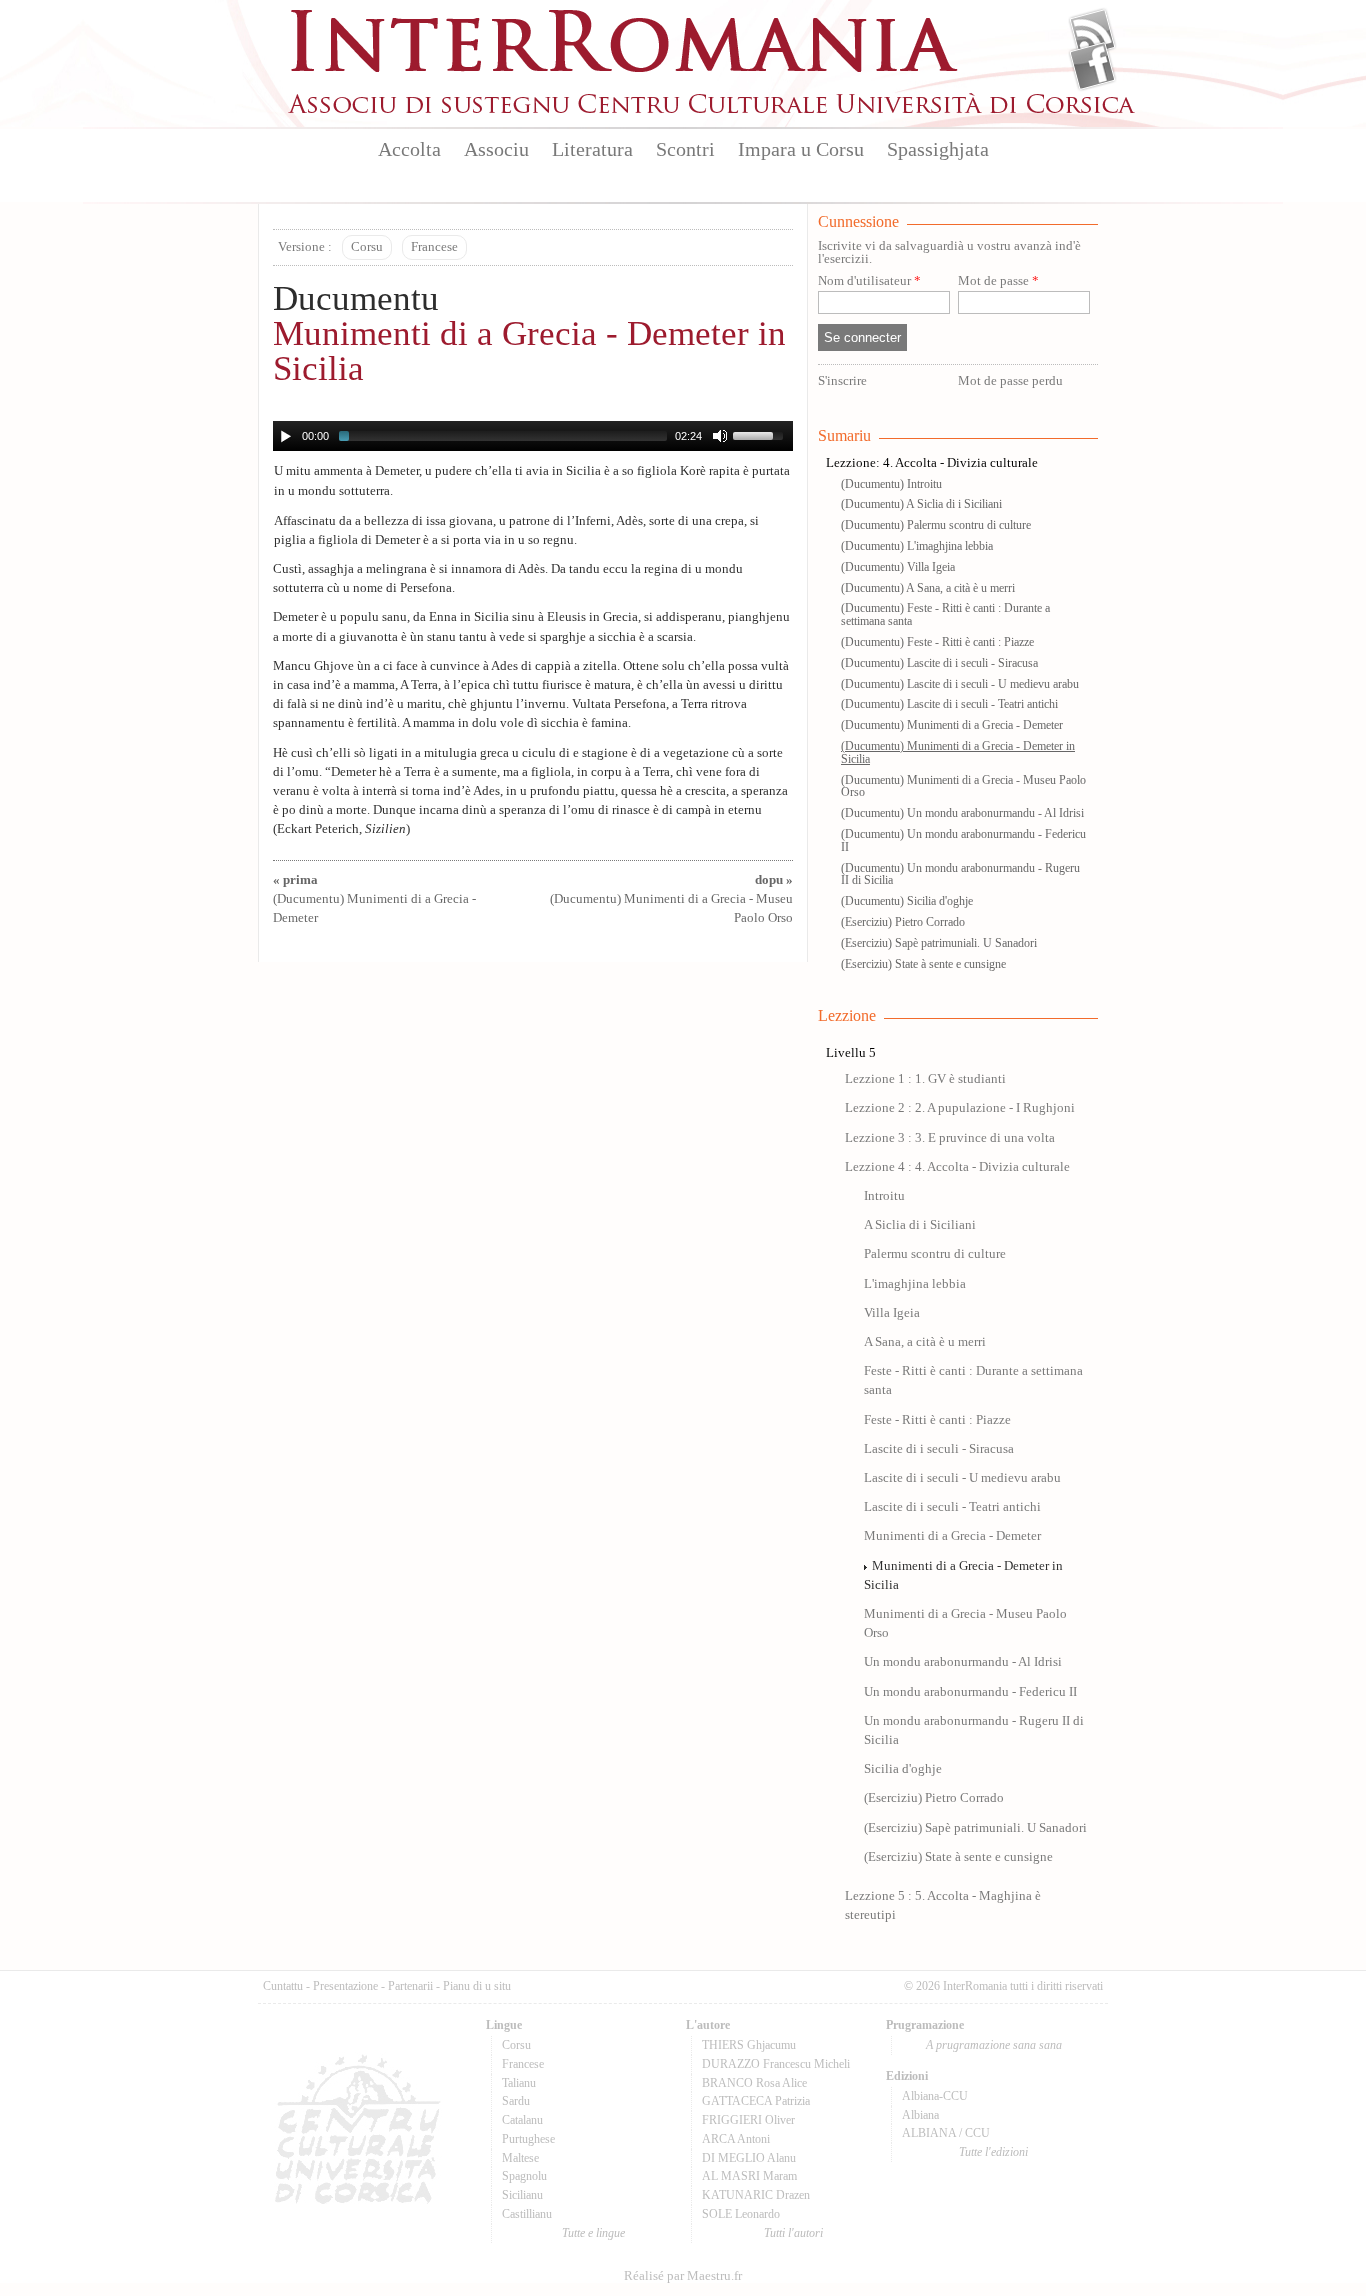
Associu (496, 149)
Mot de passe (998, 281)
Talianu (519, 2083)
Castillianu (527, 2214)
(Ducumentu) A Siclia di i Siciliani (921, 504)
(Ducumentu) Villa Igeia (898, 567)
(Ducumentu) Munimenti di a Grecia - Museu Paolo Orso (671, 899)
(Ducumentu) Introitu (891, 484)
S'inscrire (842, 381)
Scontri (685, 149)
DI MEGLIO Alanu (749, 2158)
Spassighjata (938, 149)
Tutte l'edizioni (993, 2152)
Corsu (367, 247)
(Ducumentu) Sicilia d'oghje (907, 901)
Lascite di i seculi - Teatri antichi (952, 1507)
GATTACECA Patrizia (756, 2101)
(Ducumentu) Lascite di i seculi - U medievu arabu (960, 684)
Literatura (592, 149)
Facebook (1092, 66)
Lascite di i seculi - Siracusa (939, 1449)
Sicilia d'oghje (903, 1769)
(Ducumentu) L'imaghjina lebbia (917, 546)
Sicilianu (522, 2195)
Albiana (920, 2115)
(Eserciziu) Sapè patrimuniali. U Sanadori (939, 943)
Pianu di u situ (477, 1986)
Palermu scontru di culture (935, 1254)
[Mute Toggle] (720, 436)
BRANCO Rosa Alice (754, 2083)
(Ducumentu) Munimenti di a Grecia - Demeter (374, 899)
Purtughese (528, 2139)
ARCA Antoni (736, 2139)
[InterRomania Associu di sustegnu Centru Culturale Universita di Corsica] (713, 110)
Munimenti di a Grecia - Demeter (952, 1536)
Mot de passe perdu (1010, 381)
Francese (434, 247)
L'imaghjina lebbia (915, 1284)
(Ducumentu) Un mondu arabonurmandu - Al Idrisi (962, 813)
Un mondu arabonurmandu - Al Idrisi (963, 1662)
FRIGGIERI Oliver (748, 2120)
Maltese (520, 2158)
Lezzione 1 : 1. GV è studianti (925, 1079)
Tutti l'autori (793, 2233)
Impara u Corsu (801, 149)
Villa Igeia (892, 1313)
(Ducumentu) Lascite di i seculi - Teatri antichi (949, 704)
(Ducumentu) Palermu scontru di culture (936, 525)
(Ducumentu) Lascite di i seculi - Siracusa (939, 663)
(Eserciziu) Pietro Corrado (903, 922)
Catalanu (522, 2120)
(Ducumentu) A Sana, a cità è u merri (928, 588)
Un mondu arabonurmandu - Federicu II (970, 1692)
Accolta (409, 149)
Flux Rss (1092, 33)
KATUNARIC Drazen (756, 2195)
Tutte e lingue (593, 2233)
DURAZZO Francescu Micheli (776, 2064)
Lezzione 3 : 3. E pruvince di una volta (950, 1138)
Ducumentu (356, 298)
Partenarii (410, 1986)
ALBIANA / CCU (946, 2133)
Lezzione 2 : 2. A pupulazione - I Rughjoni (960, 1108)
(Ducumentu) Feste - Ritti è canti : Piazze (937, 642)
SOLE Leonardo (741, 2214)
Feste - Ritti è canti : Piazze (937, 1420)
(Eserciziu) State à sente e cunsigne (923, 964)
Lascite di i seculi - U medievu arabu (962, 1478)
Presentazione (345, 1986)
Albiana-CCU (935, 2096)
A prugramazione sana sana (994, 2045)
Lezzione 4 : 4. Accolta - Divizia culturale (957, 1167)
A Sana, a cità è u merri (925, 1342)
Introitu (884, 1196)
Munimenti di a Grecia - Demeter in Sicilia (529, 351)
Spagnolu (524, 2176)
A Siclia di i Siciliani (920, 1225)
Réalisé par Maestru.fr (683, 2276)
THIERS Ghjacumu (749, 2045)
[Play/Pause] (286, 436)
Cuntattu (283, 1986)
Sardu (516, 2101)
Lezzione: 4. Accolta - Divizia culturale (932, 463)
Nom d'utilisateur (869, 281)
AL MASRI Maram (749, 2176)
